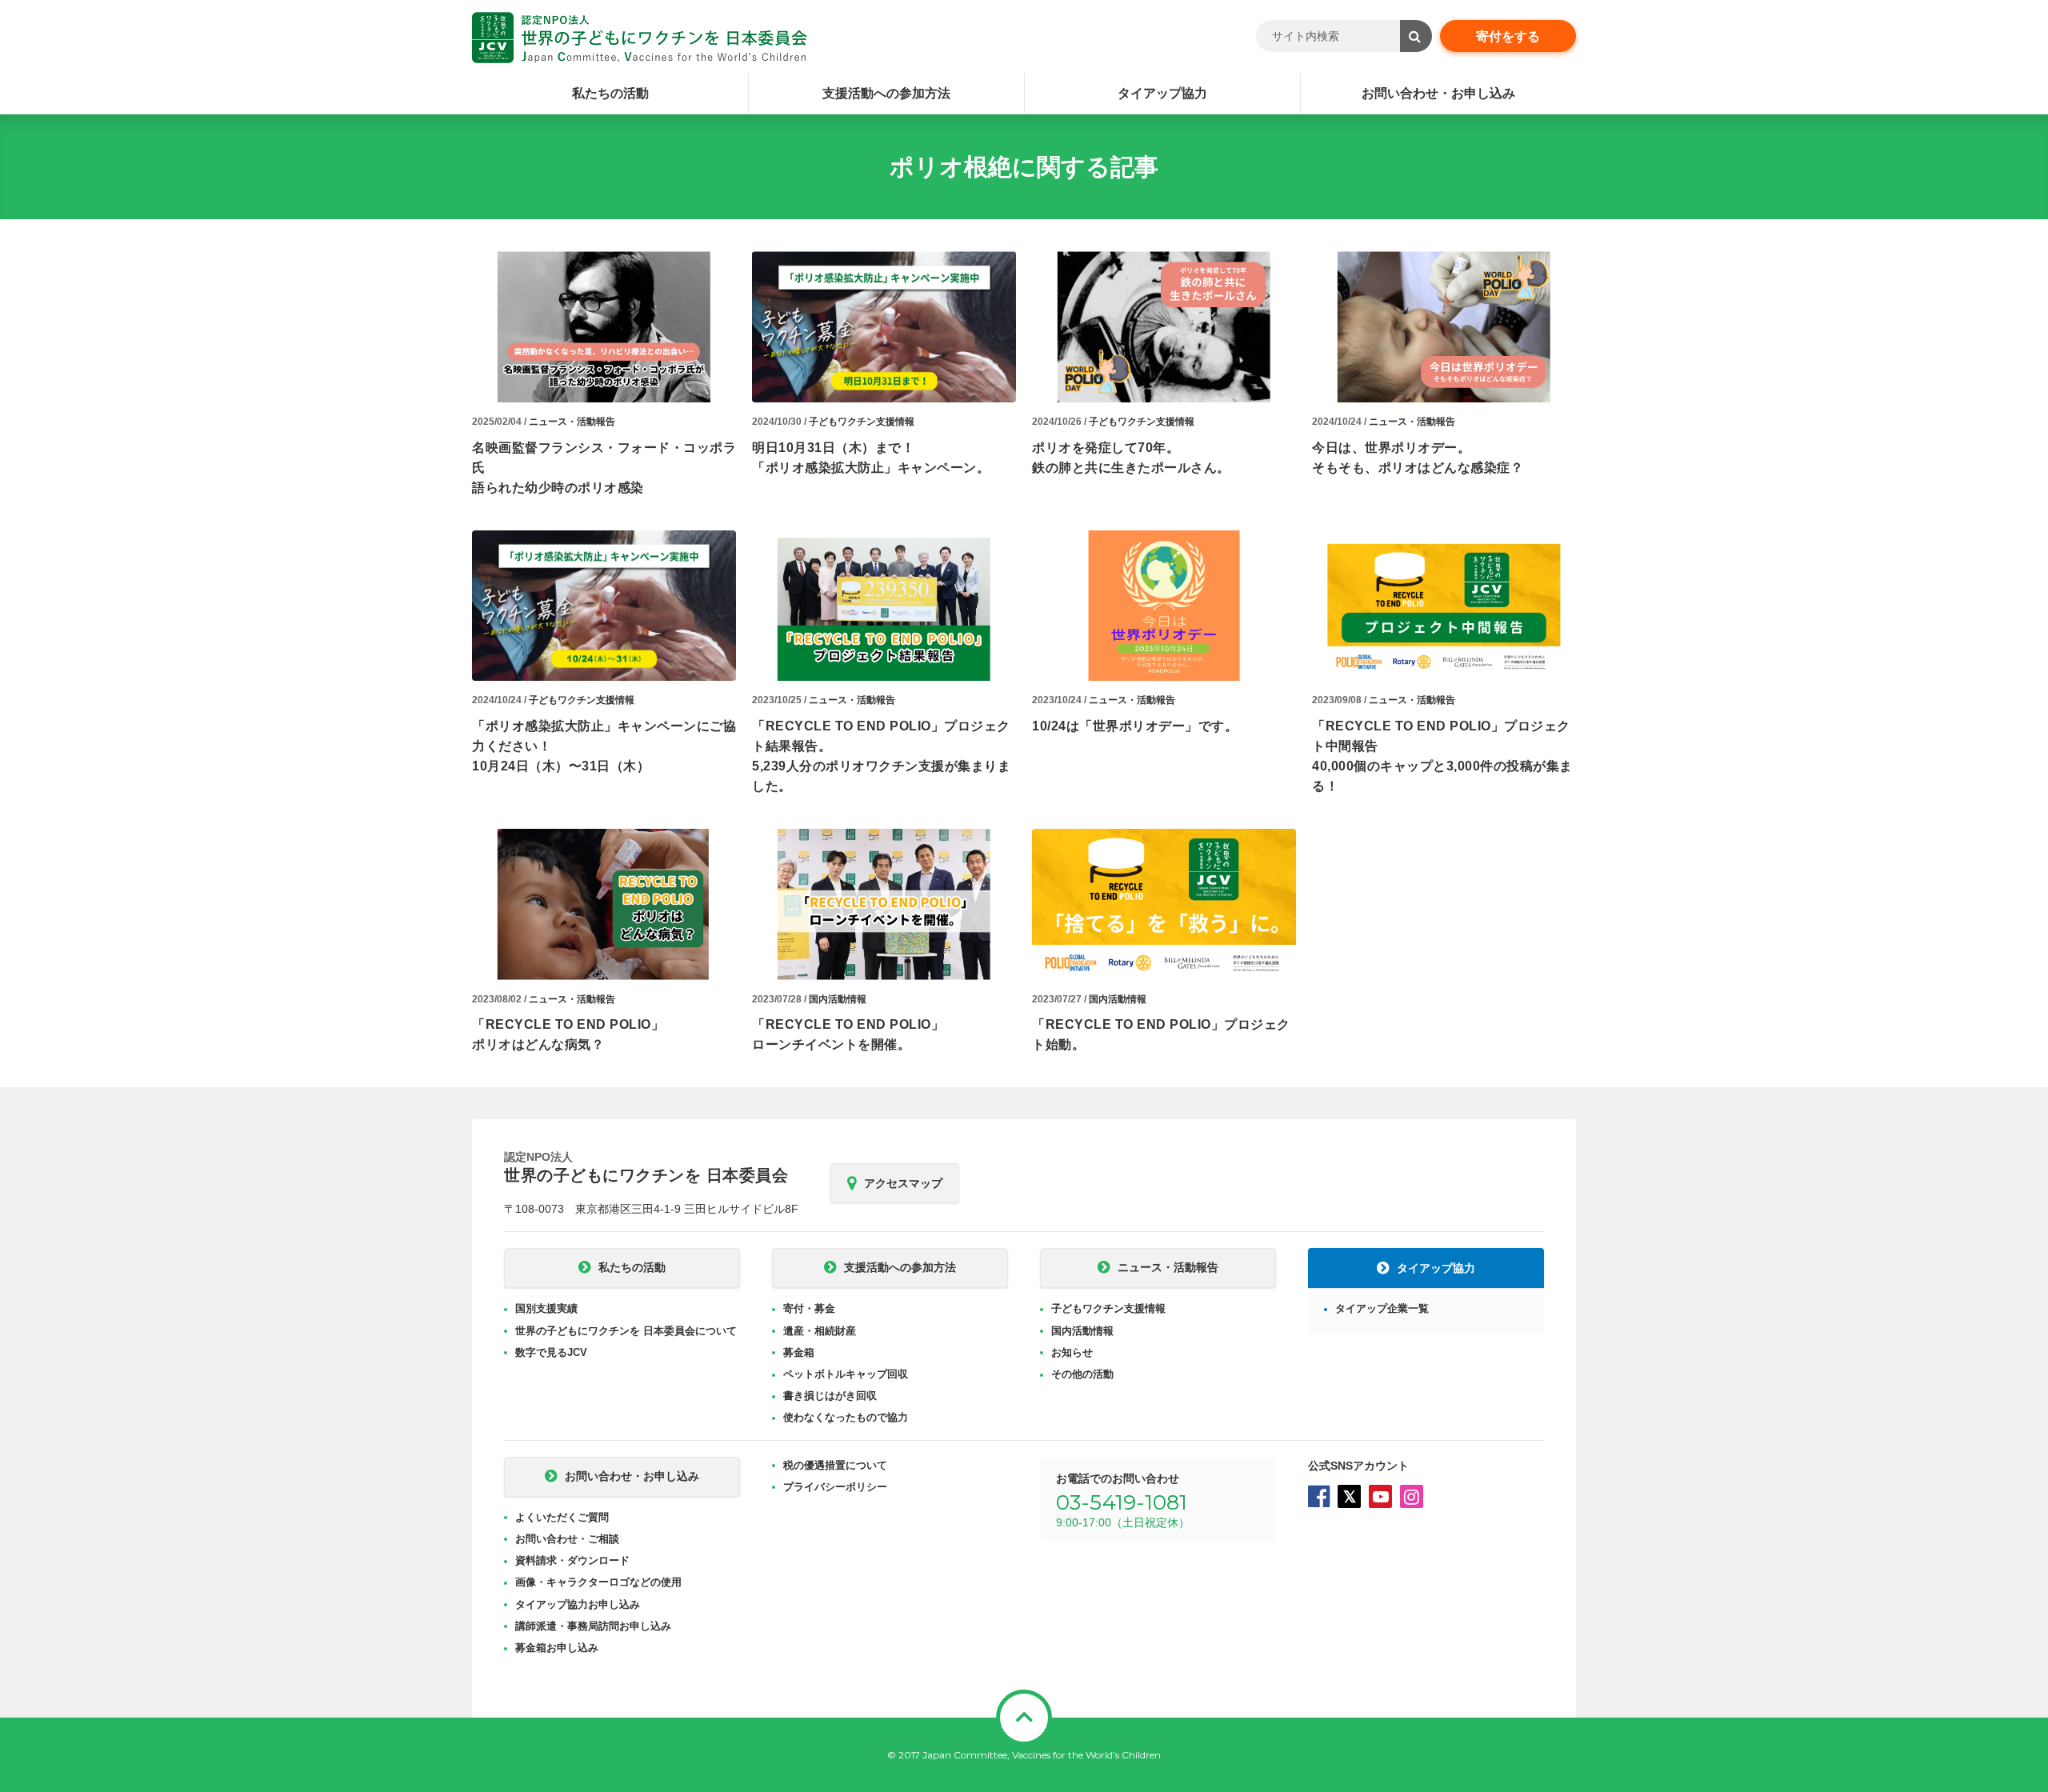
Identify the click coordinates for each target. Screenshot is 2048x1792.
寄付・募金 (809, 1308)
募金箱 (799, 1352)
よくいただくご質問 (562, 1517)
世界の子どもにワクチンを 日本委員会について (626, 1331)
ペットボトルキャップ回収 (846, 1374)
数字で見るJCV (551, 1352)
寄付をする (1508, 36)
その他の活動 (1082, 1374)
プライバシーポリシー (835, 1487)
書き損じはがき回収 (830, 1396)
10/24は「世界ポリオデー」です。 (1135, 726)
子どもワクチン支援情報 (862, 422)
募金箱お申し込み (557, 1648)
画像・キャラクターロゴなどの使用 (598, 1582)
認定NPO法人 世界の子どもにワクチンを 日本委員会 (640, 38)
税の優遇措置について (835, 1465)
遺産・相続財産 (820, 1331)
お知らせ (1072, 1352)
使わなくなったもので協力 (846, 1417)
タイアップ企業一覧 (1382, 1308)
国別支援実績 (546, 1308)
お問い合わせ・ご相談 (567, 1539)
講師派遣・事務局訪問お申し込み (593, 1626)
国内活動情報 (838, 999)
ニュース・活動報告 (572, 422)
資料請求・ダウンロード (572, 1560)
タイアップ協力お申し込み (578, 1604)
